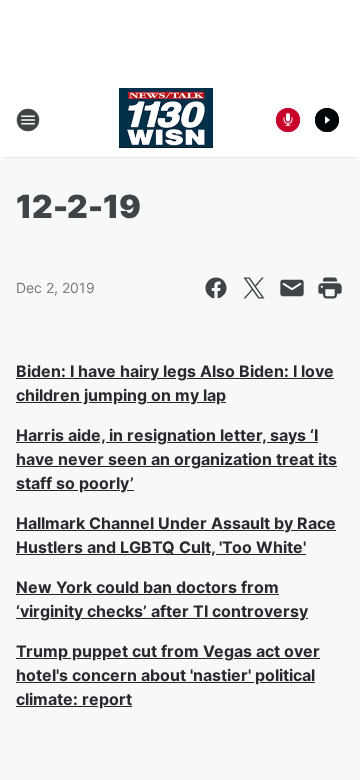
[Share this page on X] (254, 288)
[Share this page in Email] (292, 288)
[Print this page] (330, 288)
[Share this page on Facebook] (216, 288)
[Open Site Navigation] (28, 120)
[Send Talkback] (288, 120)
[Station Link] (166, 120)
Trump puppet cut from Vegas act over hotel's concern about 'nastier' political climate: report (168, 675)
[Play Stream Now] (327, 120)
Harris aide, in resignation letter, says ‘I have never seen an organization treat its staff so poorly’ (176, 459)
